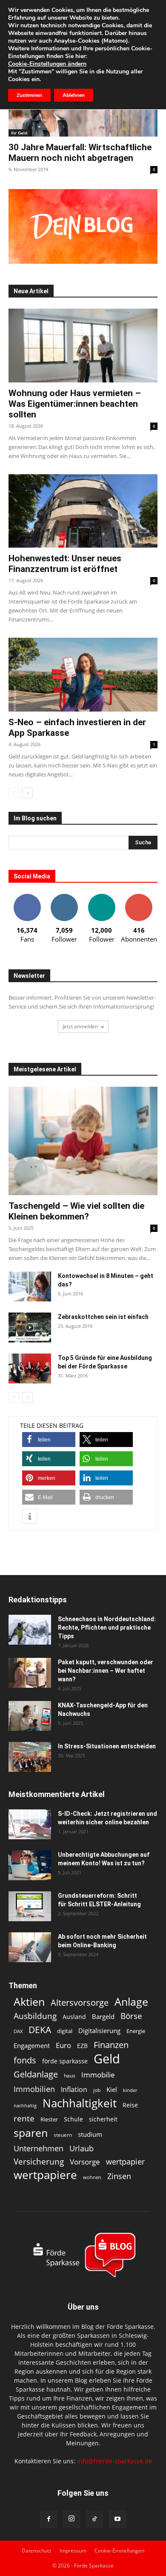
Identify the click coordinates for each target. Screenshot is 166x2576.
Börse (131, 2016)
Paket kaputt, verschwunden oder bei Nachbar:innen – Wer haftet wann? (106, 1671)
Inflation (74, 2090)
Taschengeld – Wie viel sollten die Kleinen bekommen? (76, 1211)
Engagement (32, 2045)
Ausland (74, 2017)
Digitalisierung (99, 2031)
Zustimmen (29, 95)
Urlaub (82, 2148)
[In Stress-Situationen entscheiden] (30, 1757)
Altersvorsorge (80, 2003)
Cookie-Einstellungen (119, 2551)
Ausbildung (35, 2016)
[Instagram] (72, 2519)
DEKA (40, 2030)
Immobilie (98, 2075)
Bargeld (103, 2016)
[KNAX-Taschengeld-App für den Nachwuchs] (30, 1716)
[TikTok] (94, 2519)
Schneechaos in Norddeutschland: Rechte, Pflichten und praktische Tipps (107, 1628)
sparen (31, 2133)
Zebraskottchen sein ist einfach (103, 1317)
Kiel (112, 2089)
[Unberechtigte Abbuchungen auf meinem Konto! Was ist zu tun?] (30, 1865)
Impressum (73, 2551)
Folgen (64, 897)
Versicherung (39, 2161)
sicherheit (103, 2119)
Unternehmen (39, 2148)
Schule (73, 2119)
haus (70, 2076)
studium (90, 2134)
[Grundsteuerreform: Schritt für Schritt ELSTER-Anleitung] (30, 1906)
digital (65, 2031)
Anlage (131, 2002)
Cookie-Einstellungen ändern (47, 64)
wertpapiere (45, 2175)
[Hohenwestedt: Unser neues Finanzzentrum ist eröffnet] (83, 511)
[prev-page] (14, 793)
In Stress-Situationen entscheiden (107, 1746)
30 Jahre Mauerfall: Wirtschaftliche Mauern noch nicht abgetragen (80, 153)
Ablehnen (74, 95)
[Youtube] (117, 2519)
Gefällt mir (27, 897)
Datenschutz (37, 2551)
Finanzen (111, 2045)
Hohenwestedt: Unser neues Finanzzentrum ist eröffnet (65, 564)
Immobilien (34, 2089)
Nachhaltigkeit (80, 2103)
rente (24, 2119)
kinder (130, 2090)
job (97, 2090)
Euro (63, 2045)
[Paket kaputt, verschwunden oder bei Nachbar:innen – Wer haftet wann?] (30, 1673)
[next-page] (27, 793)
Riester (49, 2119)
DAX (18, 2031)
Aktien (29, 2002)
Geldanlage (36, 2074)
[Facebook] (49, 2519)
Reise (130, 2105)
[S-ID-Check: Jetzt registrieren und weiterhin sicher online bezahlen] (30, 1824)
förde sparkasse (65, 2061)
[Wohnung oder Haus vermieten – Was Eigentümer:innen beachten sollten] (83, 346)
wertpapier (125, 2162)
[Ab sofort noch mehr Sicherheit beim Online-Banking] (30, 1947)
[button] (49, 1440)
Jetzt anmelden (80, 1026)
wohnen (92, 2177)
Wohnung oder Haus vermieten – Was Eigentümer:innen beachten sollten (75, 404)
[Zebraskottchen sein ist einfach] (30, 1327)
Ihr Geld (19, 133)
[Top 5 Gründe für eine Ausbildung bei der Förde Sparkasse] (30, 1368)
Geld (107, 2059)
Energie (136, 2031)
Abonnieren (139, 897)
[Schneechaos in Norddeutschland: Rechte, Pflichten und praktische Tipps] (30, 1630)
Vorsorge (85, 2162)
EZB (82, 2046)
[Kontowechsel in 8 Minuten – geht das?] (30, 1287)
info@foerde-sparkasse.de (114, 2461)
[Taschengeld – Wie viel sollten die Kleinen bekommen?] (83, 1141)
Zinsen (119, 2176)
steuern (63, 2135)
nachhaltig (25, 2105)
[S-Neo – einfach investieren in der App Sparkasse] (83, 675)
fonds (25, 2060)
